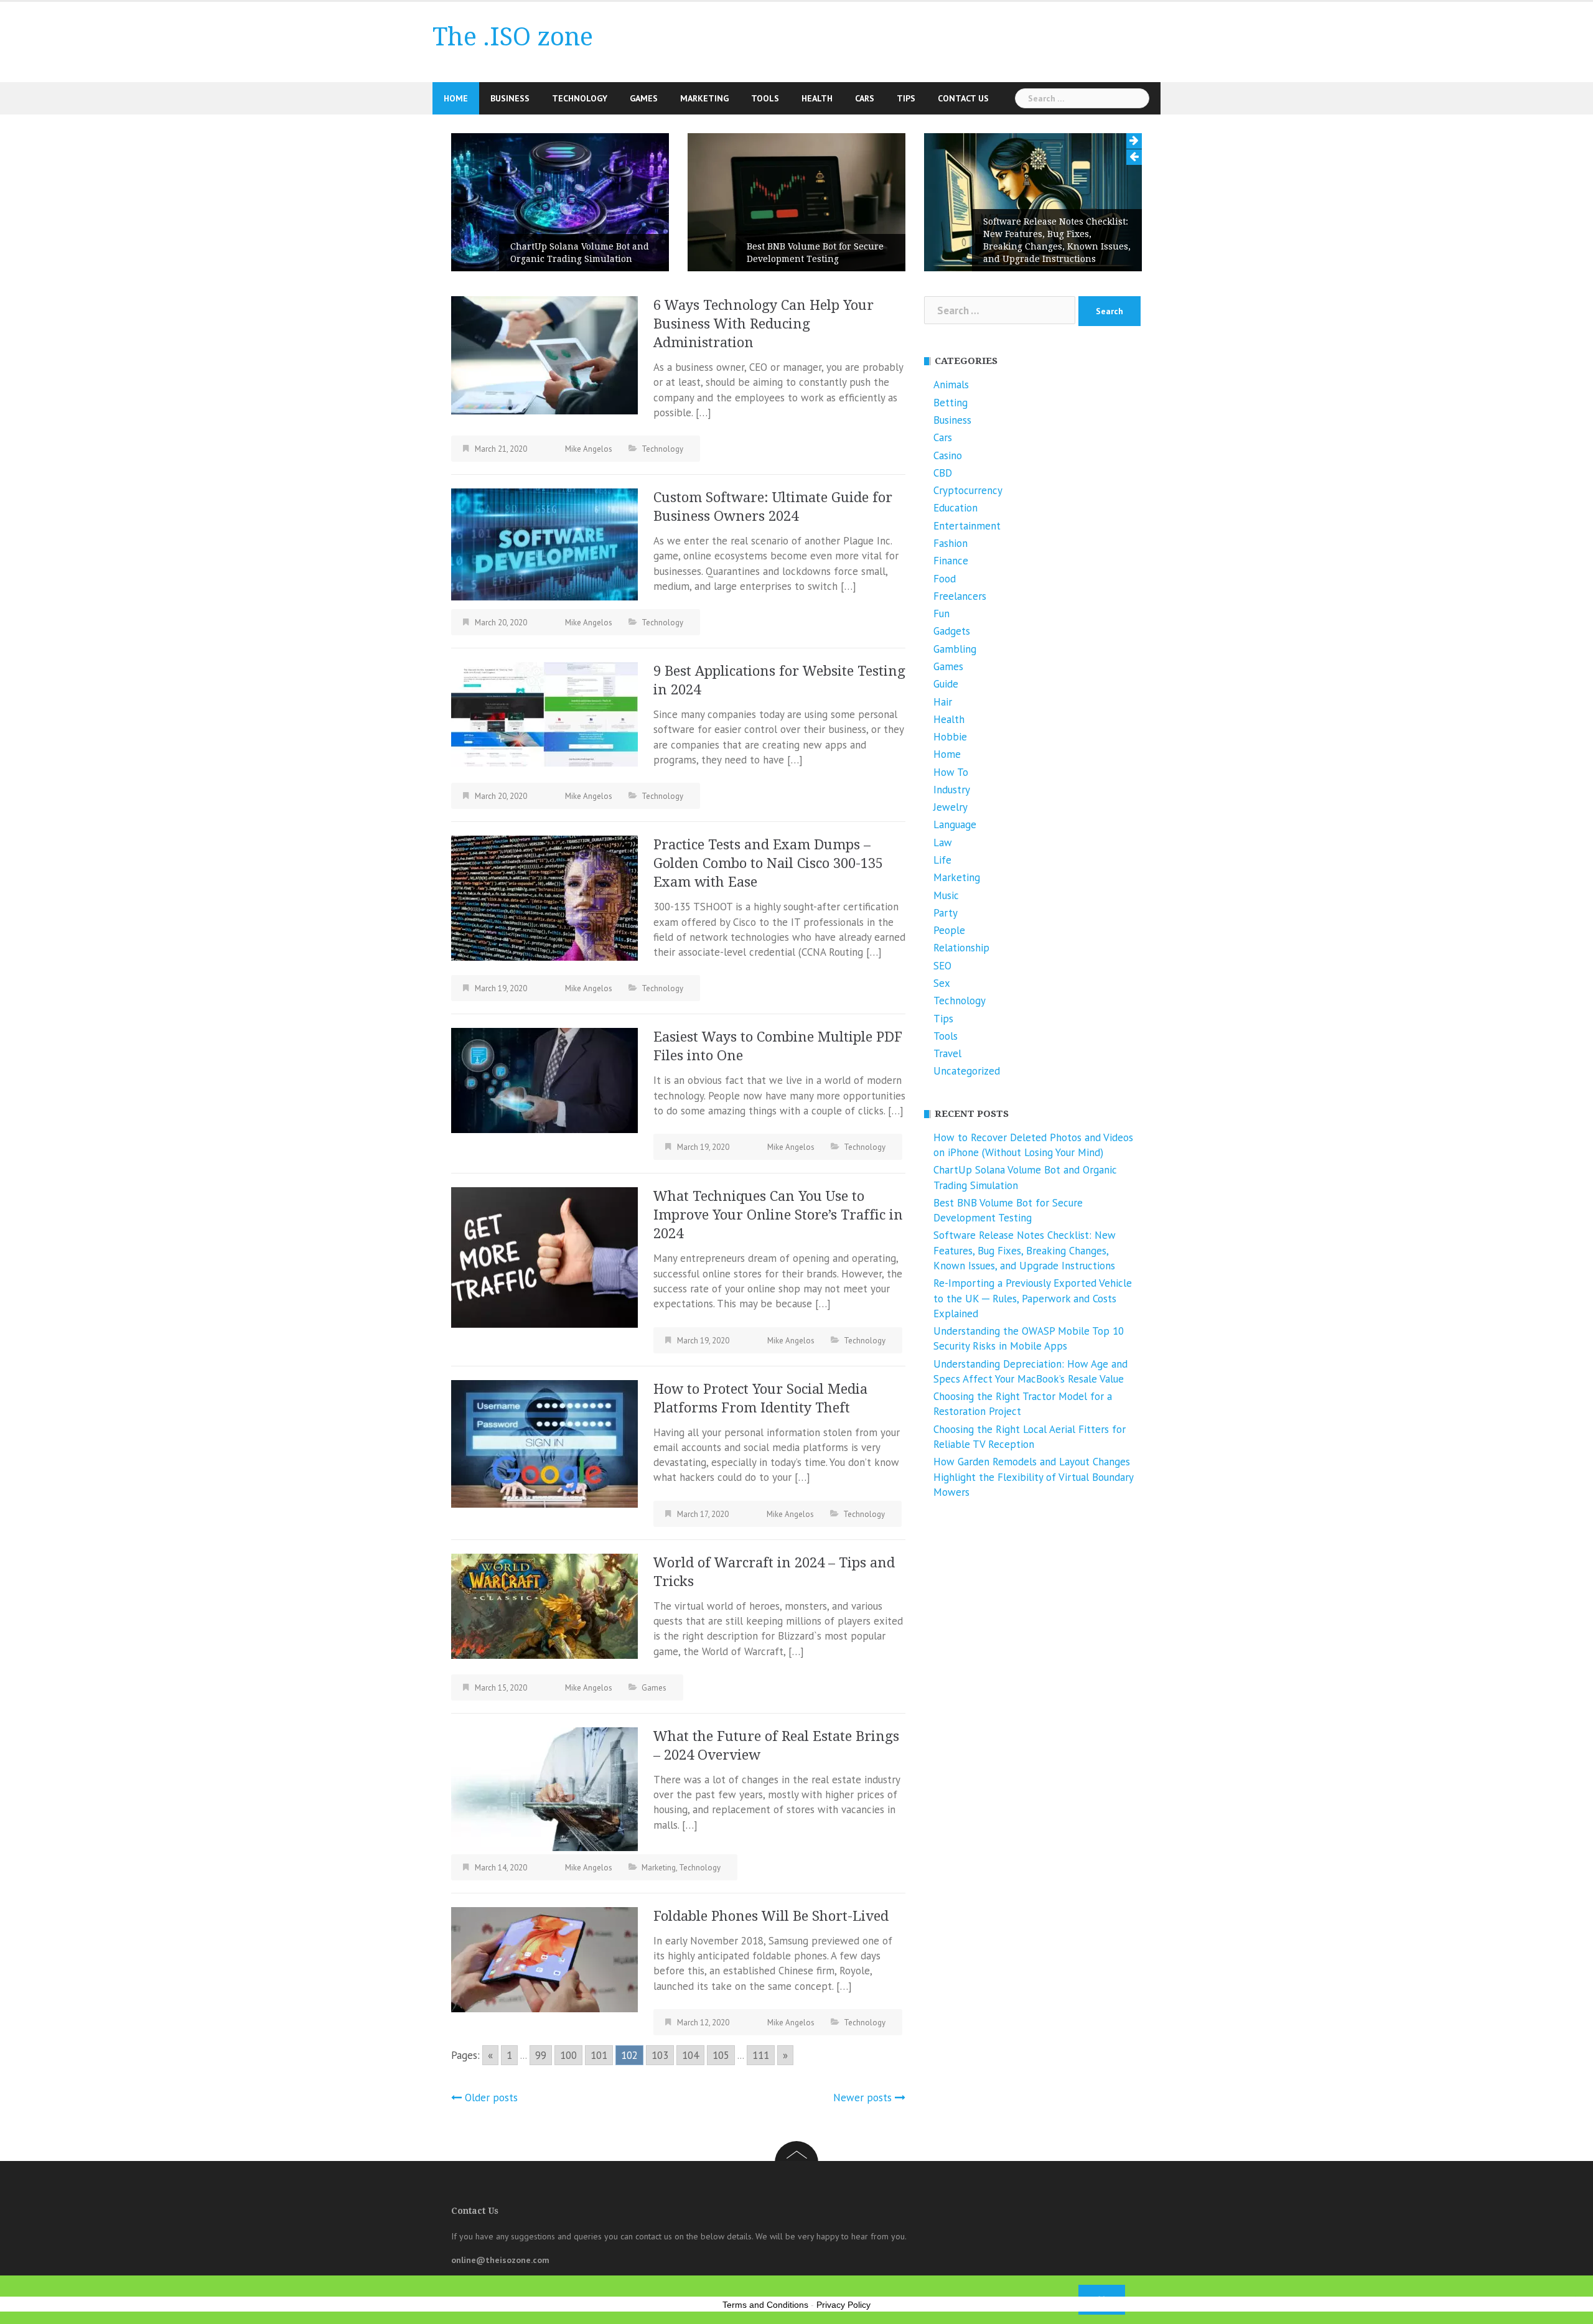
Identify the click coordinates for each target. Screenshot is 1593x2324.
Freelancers (960, 596)
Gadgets (952, 631)
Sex (942, 983)
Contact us (963, 98)
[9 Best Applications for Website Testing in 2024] (544, 713)
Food (945, 579)
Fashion (951, 543)
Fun (941, 614)
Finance (951, 561)
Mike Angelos (589, 449)
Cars (865, 98)
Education (955, 508)
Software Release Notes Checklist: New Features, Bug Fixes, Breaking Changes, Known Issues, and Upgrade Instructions (1057, 240)
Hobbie (950, 737)
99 (541, 2055)
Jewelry (951, 807)
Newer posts (862, 2098)
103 (660, 2055)
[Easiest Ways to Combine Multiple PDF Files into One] (544, 1080)
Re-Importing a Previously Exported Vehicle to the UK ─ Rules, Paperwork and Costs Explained (1033, 1298)
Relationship (961, 948)
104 (690, 2055)
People (949, 930)
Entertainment (967, 526)
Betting (951, 403)
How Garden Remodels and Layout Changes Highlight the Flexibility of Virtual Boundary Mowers (1033, 1477)
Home (456, 98)
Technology (580, 98)
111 (761, 2055)
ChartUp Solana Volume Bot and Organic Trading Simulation (580, 253)
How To (951, 772)
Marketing (704, 98)
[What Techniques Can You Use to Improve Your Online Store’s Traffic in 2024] (544, 1256)
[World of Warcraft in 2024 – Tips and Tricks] (544, 1605)
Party (946, 913)
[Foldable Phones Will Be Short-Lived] (544, 1958)
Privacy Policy (843, 2305)
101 (599, 2055)
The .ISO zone (513, 37)
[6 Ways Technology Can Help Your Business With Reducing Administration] (544, 354)
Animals (951, 385)
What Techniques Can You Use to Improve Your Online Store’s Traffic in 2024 (778, 1215)
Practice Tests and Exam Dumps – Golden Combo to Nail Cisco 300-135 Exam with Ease (768, 863)
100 (568, 2055)
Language (955, 824)
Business (510, 98)
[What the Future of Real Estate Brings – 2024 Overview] (544, 1788)
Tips (906, 98)
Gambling (955, 649)
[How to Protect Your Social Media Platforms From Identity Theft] (544, 1442)
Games (644, 98)
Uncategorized (967, 1071)
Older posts (491, 2098)
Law (943, 842)
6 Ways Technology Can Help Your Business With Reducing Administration (764, 324)
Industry (952, 790)
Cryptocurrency (968, 490)
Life (942, 860)
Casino (948, 455)
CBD (943, 473)
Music (946, 895)
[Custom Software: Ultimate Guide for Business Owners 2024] (544, 544)
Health (817, 98)
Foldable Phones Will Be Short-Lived (771, 1916)
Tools (765, 98)
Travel (947, 1053)
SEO (942, 966)
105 (721, 2055)
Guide (946, 684)
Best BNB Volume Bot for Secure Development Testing (815, 253)
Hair (943, 702)
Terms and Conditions (765, 2305)
